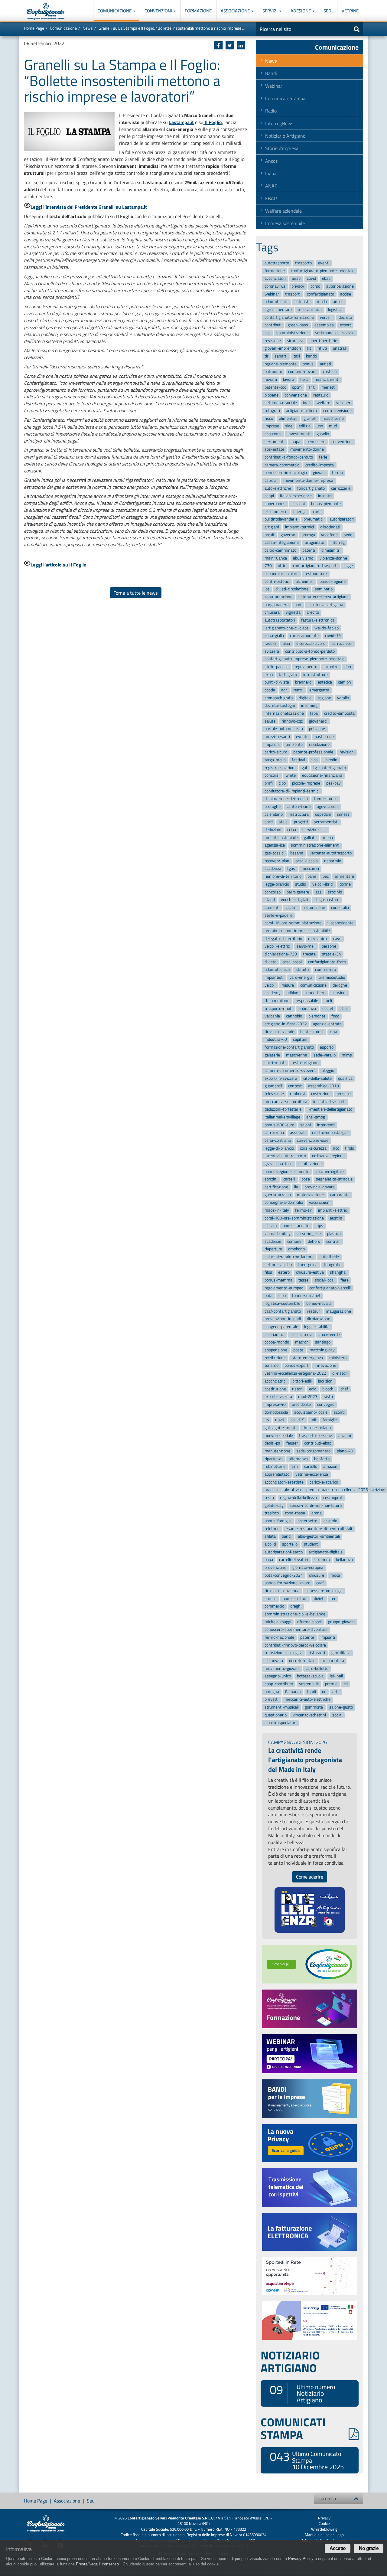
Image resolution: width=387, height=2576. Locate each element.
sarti (269, 822)
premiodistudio (332, 977)
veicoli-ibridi (323, 884)
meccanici (310, 869)
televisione (274, 1094)
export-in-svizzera (281, 1078)
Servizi (270, 11)
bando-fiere (315, 993)
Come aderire (310, 1877)
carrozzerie (341, 488)
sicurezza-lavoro (311, 643)
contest (295, 1086)
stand (270, 900)
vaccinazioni (320, 1203)
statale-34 (332, 954)
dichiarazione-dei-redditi (286, 799)
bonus (308, 364)
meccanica (317, 939)
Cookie (324, 2523)
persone (329, 946)
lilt (309, 349)
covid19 (298, 1420)
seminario (324, 589)
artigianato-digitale (326, 1552)
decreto (345, 317)
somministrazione (293, 333)
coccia (270, 690)
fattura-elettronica (318, 620)
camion (345, 682)
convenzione (296, 395)
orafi (269, 783)
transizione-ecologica (283, 1653)
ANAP (271, 186)
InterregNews (279, 123)
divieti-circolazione (292, 589)
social (337, 1715)
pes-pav (333, 783)
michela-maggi (278, 1622)
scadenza (273, 869)
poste (298, 1350)
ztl (346, 1684)
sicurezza (295, 341)
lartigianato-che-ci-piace (286, 628)
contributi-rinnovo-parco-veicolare (295, 1645)
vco (314, 760)
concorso (273, 892)
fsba (314, 713)
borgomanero (276, 605)
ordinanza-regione (328, 1156)
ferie (323, 457)
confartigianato (320, 294)
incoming (309, 706)
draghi (296, 1606)
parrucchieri (342, 643)
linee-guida (308, 1265)
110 (312, 387)
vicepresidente (340, 923)
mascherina (297, 1055)
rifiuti (322, 349)
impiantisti (274, 977)
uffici (282, 566)
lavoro (288, 379)
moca (335, 1575)
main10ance (276, 558)
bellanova (344, 1560)
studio (301, 884)
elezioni (298, 504)
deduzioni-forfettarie (283, 1110)
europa (271, 1599)
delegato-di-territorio (283, 939)
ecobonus (273, 434)
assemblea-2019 (324, 1086)
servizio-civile (314, 830)
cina (333, 1032)
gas (319, 892)
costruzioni (321, 1094)
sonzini (271, 1179)
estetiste (302, 302)
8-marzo (293, 1692)
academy (273, 993)
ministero (338, 1358)
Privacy (324, 2518)
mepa (328, 838)
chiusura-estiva (310, 1273)
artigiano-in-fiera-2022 (286, 1024)
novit (280, 1420)
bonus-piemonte (326, 504)
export (345, 325)
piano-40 (345, 1451)
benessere (316, 442)
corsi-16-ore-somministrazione (293, 923)
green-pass (298, 325)
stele (283, 822)
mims (347, 1055)
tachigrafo (288, 675)
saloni (306, 1125)
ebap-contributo (279, 1684)
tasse (303, 1280)
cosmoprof (333, 1498)
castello (330, 372)
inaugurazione (339, 1311)
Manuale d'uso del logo (324, 2535)
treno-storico (326, 799)
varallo (343, 698)
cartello (311, 1467)
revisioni (347, 752)
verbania (272, 1016)
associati (298, 1133)
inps (319, 1226)
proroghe (273, 806)
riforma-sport (309, 1622)
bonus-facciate (296, 1226)
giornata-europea (308, 1567)
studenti (311, 1544)
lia (296, 1187)
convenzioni (342, 442)
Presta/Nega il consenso (97, 2564)
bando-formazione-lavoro (287, 1583)
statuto (302, 970)
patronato (273, 372)
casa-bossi (292, 962)
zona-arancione (278, 597)
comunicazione (313, 985)
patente (307, 1637)
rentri (298, 690)
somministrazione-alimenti (315, 846)
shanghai (338, 1273)
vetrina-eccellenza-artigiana (324, 597)
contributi (273, 325)
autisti (325, 364)
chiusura (272, 613)
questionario (276, 1715)
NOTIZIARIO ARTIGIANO (290, 2362)
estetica (325, 682)
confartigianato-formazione (289, 317)
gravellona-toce (278, 1164)
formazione (275, 271)
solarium (322, 1560)
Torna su (327, 2498)
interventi (326, 1125)
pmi (298, 605)
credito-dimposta (339, 713)
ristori (297, 1389)
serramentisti (326, 822)
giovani (319, 473)
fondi (311, 1692)
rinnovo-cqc (292, 721)
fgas (291, 869)
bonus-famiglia (278, 1521)
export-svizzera (278, 1397)
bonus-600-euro (279, 1125)
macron (302, 1342)
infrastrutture (315, 675)
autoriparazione (340, 286)
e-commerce (276, 512)
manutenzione (277, 1451)
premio (331, 1684)
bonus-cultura (295, 1599)
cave (337, 939)
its (267, 1420)
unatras (340, 349)
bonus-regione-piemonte (287, 1172)
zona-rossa (295, 1513)
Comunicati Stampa (285, 98)
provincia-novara (320, 1187)
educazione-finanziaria (322, 776)
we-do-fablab (327, 628)
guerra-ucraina (278, 1195)
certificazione (276, 1187)
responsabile (307, 1001)
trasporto (303, 263)
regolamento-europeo (284, 1288)
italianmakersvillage (282, 1117)
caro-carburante (304, 636)
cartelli (289, 1179)
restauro (321, 395)
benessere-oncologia (324, 1591)
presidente (301, 1404)
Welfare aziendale (283, 211)
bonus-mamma (278, 1280)
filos (268, 1273)
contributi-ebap (318, 1443)
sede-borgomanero (313, 1451)
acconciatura (333, 1661)
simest (343, 814)
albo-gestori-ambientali (319, 1537)
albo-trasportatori (280, 1723)
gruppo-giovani (341, 1622)
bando (311, 356)
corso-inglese (309, 1234)
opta (268, 1296)
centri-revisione (337, 411)
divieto (270, 962)
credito (313, 613)
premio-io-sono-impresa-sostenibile (297, 931)
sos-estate (274, 449)
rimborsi (297, 1094)
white (291, 776)
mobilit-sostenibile (281, 838)
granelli (310, 418)
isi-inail (336, 1676)
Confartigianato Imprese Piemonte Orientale (46, 11)
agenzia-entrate (327, 1024)
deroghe (340, 985)
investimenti (299, 434)
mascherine (333, 418)
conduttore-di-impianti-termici (292, 791)
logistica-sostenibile (282, 1303)
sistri (328, 1397)
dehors (314, 1241)
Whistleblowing (324, 2529)
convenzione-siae (313, 1140)
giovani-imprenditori (283, 349)
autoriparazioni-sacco (284, 1552)
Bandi (271, 73)
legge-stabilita (317, 1327)
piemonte (317, 1016)
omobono (296, 1249)
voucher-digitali (294, 900)
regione (324, 698)
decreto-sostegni (280, 706)
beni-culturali (312, 1032)
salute (270, 721)
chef (344, 1389)
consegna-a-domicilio (284, 1203)
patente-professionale (313, 752)
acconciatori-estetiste (284, 1482)
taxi (297, 356)
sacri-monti (275, 1063)
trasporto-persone (315, 1436)
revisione (273, 341)
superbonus (275, 504)
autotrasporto (277, 263)
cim (295, 1467)
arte (336, 1692)
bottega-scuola (310, 1676)
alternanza (298, 1459)
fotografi (272, 411)
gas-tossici (274, 853)
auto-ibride (329, 1257)
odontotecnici (276, 302)
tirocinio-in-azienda (282, 1591)
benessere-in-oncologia (286, 473)
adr (284, 690)
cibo (282, 783)
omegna (272, 1692)
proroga (308, 535)
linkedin (330, 760)
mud (333, 426)
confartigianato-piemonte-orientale (323, 271)
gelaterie (272, 1055)
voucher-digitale (330, 1172)
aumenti (272, 908)
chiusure (317, 1575)
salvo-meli (306, 946)
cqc (267, 333)
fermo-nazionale (279, 1637)
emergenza (319, 690)
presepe (344, 1094)
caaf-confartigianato (283, 1311)
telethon (272, 1529)
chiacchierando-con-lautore (289, 1257)
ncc (336, 1148)
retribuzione (275, 1358)
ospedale (323, 814)
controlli (333, 1241)
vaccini (291, 908)
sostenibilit (309, 1684)
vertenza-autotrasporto (331, 853)
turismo (272, 1366)
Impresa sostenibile (285, 223)
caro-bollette (317, 1668)
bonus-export (296, 1366)
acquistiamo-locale (311, 1412)
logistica (335, 310)
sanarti (281, 356)
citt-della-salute (317, 1078)
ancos (338, 302)
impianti (328, 1637)
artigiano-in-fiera (301, 411)
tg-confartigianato (330, 768)
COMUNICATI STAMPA (293, 2428)
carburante (340, 1195)
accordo (330, 1521)
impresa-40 (275, 1404)
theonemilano (277, 1001)
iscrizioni (326, 1381)
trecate (309, 954)
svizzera (272, 651)
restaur (313, 1311)
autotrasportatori (280, 620)
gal (304, 768)
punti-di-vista (277, 682)
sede (348, 535)
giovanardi (318, 721)
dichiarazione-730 (281, 954)
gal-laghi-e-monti (280, 1428)
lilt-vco (271, 1226)
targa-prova (275, 760)
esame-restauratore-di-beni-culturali (319, 1529)
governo (288, 535)
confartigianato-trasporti (315, 566)
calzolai (271, 480)
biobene (272, 395)
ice (267, 589)
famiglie (330, 1420)
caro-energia (301, 977)
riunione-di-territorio (283, 876)
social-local (325, 1280)
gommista (314, 1707)
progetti (301, 822)
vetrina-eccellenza (312, 1474)
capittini (300, 1040)
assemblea (324, 325)
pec (326, 876)
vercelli (326, 317)
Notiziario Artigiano (285, 136)
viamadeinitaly (278, 1234)
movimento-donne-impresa (308, 480)
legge (348, 566)
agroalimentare (278, 310)
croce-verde (329, 1335)
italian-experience (296, 496)
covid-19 (333, 636)
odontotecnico (277, 970)
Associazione (236, 11)
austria (336, 1218)
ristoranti (317, 1653)
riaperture (273, 1249)
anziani (345, 1436)
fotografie (333, 1265)
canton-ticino (299, 806)
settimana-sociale (281, 403)
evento (302, 737)
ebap (326, 279)
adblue (292, 993)
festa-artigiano (305, 1063)
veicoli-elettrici (278, 946)
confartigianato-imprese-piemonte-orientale (304, 659)
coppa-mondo (277, 1342)
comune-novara (302, 372)
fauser (292, 1443)
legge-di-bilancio (279, 1148)
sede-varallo (325, 1055)
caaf (320, 1583)
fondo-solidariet (306, 1296)
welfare (323, 403)
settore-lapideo (278, 1265)
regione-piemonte (281, 364)
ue (324, 1692)
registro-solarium (280, 768)
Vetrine (350, 11)
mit (314, 1420)
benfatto (322, 1459)
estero (284, 1273)
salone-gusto (341, 1707)
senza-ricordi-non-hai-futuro (316, 1505)
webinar (272, 294)
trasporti (293, 294)
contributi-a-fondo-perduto (289, 457)
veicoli (270, 985)
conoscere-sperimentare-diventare (296, 1630)
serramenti (275, 442)
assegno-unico (278, 1676)
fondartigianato (311, 488)
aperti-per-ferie (323, 341)
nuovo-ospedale (279, 1436)
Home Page (34, 28)
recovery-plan (277, 861)
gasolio (323, 434)
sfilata (270, 1537)
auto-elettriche (278, 488)
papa (269, 1560)
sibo (282, 1296)
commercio (274, 1606)
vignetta (293, 613)
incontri (325, 496)
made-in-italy (277, 1210)
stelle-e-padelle (278, 915)
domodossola (276, 1412)
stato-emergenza (307, 1358)
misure (288, 985)
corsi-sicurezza (313, 1148)
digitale (305, 698)
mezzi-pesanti (277, 737)
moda (322, 302)
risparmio (333, 861)
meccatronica (310, 310)
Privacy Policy (301, 2559)
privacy (298, 286)
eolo (313, 1389)
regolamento (306, 667)
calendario (274, 814)
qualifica (345, 1078)
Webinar (274, 86)
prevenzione (275, 1567)
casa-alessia (307, 861)
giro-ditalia (341, 1653)
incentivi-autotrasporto (285, 1156)
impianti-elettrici (333, 1210)
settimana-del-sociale (335, 333)
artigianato (314, 543)
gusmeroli (273, 1086)
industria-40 (276, 1040)
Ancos (271, 161)
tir (267, 356)
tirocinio (335, 892)
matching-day (322, 1350)
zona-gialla (274, 636)
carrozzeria (274, 1133)
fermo (337, 473)
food (335, 1016)
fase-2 (271, 643)
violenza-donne (333, 558)
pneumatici (313, 519)
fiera (304, 379)
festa (269, 1498)
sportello (290, 1544)
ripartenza (274, 1459)
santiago (323, 1342)
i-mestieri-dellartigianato (330, 1110)
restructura (299, 814)
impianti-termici (299, 527)
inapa (295, 442)
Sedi (328, 11)
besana (297, 853)
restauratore (316, 574)
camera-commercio (282, 465)
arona (317, 1513)
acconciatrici (275, 1381)
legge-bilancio (277, 884)
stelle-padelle (276, 667)
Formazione (198, 11)
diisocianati (330, 527)
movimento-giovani (282, 1668)
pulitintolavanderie (281, 519)
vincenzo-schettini (309, 1715)
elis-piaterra (301, 1335)
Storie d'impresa (282, 148)
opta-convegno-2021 (284, 1575)
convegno (326, 1404)
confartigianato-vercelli (330, 1288)
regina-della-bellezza (298, 1498)
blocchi (328, 1389)
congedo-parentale (281, 1327)
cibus (344, 1009)
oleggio (328, 1071)
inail (307, 403)
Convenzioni (159, 11)
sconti (339, 1412)
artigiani (272, 527)
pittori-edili (302, 1381)
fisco (269, 418)
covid (311, 279)
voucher (343, 403)
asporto (327, 1047)
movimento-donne (307, 449)
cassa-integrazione (282, 543)
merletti (328, 387)
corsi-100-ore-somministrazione (294, 1218)
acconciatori (275, 279)
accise (346, 294)
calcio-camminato (280, 550)
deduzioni (273, 830)
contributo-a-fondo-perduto (310, 651)
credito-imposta (320, 465)
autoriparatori (342, 519)
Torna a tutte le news (136, 593)
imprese (272, 426)
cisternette (307, 1521)
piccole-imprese (306, 783)
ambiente (294, 744)
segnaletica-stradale (334, 1179)
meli (328, 1001)
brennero (303, 682)
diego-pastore (327, 900)
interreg (338, 543)
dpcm (297, 387)
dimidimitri (331, 550)
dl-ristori (340, 1373)
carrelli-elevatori (294, 1560)
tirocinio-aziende (279, 1032)
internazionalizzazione (284, 713)
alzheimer (304, 581)
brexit (270, 535)
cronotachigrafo (279, 698)
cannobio (294, 1016)
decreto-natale (302, 1661)
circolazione (319, 744)
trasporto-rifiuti (278, 1009)
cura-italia (340, 908)
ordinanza (307, 1009)
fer (333, 1599)
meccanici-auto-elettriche (307, 1700)
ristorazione (314, 908)
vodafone (329, 535)
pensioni (339, 993)
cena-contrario (278, 1140)
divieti (319, 1599)
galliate (310, 838)
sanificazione (310, 1164)
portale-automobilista (284, 729)
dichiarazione (319, 1319)
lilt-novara (274, 1661)
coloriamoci (275, 1335)
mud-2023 (308, 1397)
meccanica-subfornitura (286, 1102)
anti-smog (316, 1117)
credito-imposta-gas (330, 1133)
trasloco (272, 1513)
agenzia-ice (275, 846)
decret (328, 1009)
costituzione (275, 1389)
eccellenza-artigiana (325, 605)
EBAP (271, 198)
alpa (286, 643)
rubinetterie (275, 1467)
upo (320, 426)
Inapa (271, 173)
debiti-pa (272, 1443)
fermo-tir (303, 1210)
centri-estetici (277, 581)
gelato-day (274, 1505)
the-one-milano (317, 1428)
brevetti (272, 1700)
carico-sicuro (276, 752)
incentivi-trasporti (329, 1102)
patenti (309, 550)
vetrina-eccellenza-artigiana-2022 (295, 1373)
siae (289, 426)
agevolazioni (328, 806)
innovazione (325, 1366)
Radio (271, 111)
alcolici (270, 1544)
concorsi (272, 776)
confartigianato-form (327, 962)
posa (306, 1179)
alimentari (288, 418)
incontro (331, 667)
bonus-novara (319, 1303)
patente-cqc (275, 387)
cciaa (292, 830)
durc (348, 667)
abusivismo (303, 558)
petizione (317, 729)
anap (296, 279)
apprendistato (277, 1474)
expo (269, 675)
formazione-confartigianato (289, 1047)
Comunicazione (115, 11)
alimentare (344, 876)
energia (300, 512)
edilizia (305, 426)
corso (315, 286)
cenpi (269, 496)
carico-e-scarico (324, 1482)
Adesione (301, 11)
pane (312, 876)
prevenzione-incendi (283, 1319)
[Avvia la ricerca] (357, 29)
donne (345, 884)
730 (268, 566)
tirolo (350, 1148)
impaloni (272, 744)
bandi (287, 1537)
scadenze (273, 1241)
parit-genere (298, 892)
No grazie (369, 2548)
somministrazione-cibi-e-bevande (295, 1614)
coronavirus (275, 286)
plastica (334, 1234)
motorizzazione (310, 1195)
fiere (345, 1280)
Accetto (338, 2548)
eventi (324, 263)
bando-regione (333, 581)
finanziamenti (327, 379)
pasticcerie (324, 737)
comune (294, 1241)
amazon (330, 1467)
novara (271, 379)
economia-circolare (281, 574)
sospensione (276, 1350)
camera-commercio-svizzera (290, 1071)
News (88, 28)
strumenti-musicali (282, 1707)
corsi (317, 512)
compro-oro (325, 970)
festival (298, 760)
